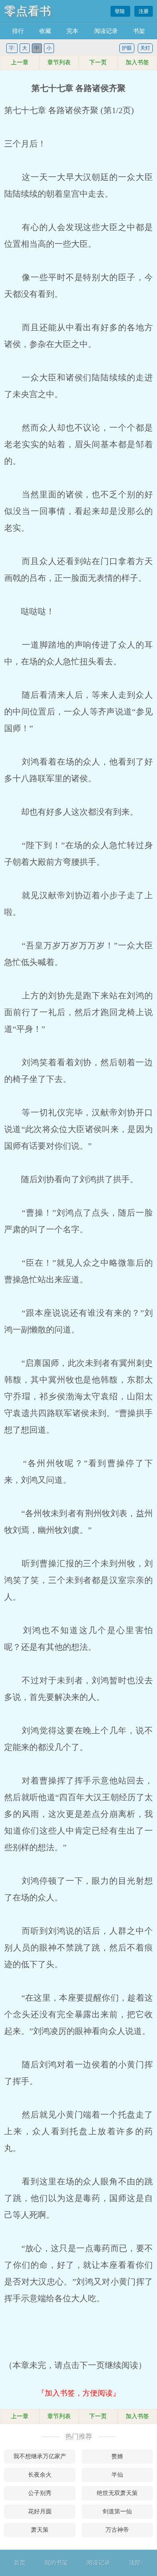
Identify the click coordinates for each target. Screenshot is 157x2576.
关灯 (145, 48)
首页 (20, 2563)
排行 (18, 31)
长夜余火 (40, 2475)
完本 (72, 31)
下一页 (98, 62)
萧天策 (40, 2530)
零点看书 (28, 11)
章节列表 (59, 62)
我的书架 (56, 2563)
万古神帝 (117, 2530)
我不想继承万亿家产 (40, 2456)
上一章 (20, 62)
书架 (139, 31)
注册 (144, 11)
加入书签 (137, 62)
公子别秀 (40, 2493)
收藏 (45, 31)
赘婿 (117, 2456)
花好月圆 (40, 2511)
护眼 (127, 48)
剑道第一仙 (117, 2511)
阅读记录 (106, 31)
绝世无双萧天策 (117, 2493)
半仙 (117, 2475)
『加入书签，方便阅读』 (79, 2393)
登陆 (120, 11)
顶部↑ (136, 2563)
